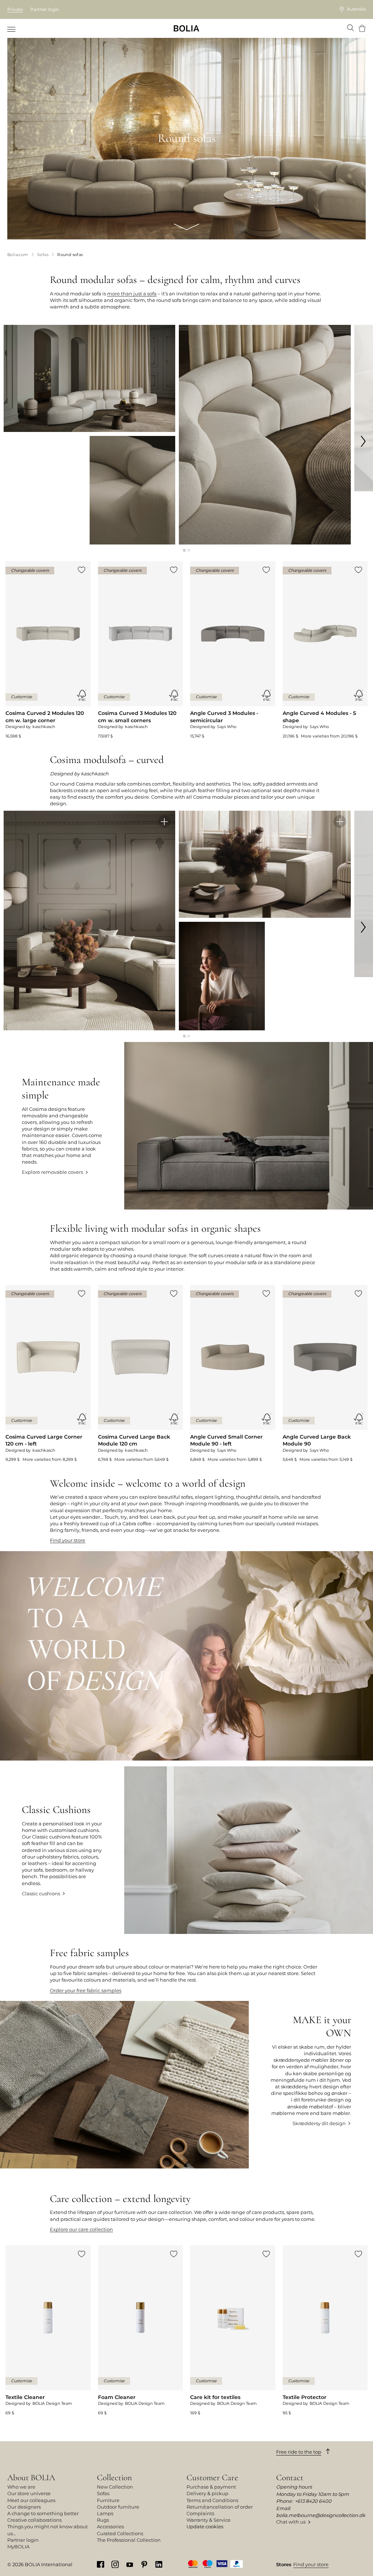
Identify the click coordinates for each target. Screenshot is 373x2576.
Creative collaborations (34, 2520)
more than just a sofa (132, 294)
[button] (184, 550)
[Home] (186, 28)
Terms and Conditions (212, 2500)
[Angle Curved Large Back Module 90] (325, 1374)
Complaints (200, 2513)
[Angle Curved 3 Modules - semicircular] (233, 650)
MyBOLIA (18, 2546)
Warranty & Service (209, 2520)
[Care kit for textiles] (233, 2331)
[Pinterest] (144, 2564)
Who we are (21, 2487)
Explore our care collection (81, 2229)
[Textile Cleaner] (48, 2331)
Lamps (105, 2513)
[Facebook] (101, 2564)
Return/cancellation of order (220, 2507)
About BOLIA (31, 2477)
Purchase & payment (211, 2487)
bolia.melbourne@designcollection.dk (321, 2515)
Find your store (68, 1540)
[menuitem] (12, 29)
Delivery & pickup (207, 2493)
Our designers (24, 2507)
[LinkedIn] (159, 2564)
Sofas (103, 2493)
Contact (290, 2477)
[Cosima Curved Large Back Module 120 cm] (141, 1374)
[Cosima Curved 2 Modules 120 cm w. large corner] (48, 650)
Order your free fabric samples (86, 1990)
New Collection (115, 2487)
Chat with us (291, 2522)
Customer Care (212, 2477)
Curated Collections (120, 2533)
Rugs (103, 2520)
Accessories (110, 2526)
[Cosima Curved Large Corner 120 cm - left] (48, 1374)
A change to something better (43, 2513)
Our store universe (29, 2493)
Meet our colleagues (31, 2500)
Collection (114, 2477)
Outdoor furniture (118, 2507)
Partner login (45, 9)
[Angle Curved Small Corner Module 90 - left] (233, 1374)
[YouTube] (130, 2564)
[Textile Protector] (325, 2331)
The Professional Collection (129, 2540)
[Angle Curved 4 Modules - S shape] (325, 650)
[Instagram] (115, 2564)
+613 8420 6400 (313, 2501)
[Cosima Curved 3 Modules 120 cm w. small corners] (141, 650)
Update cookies (205, 2526)
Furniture (108, 2500)
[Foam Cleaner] (141, 2331)
